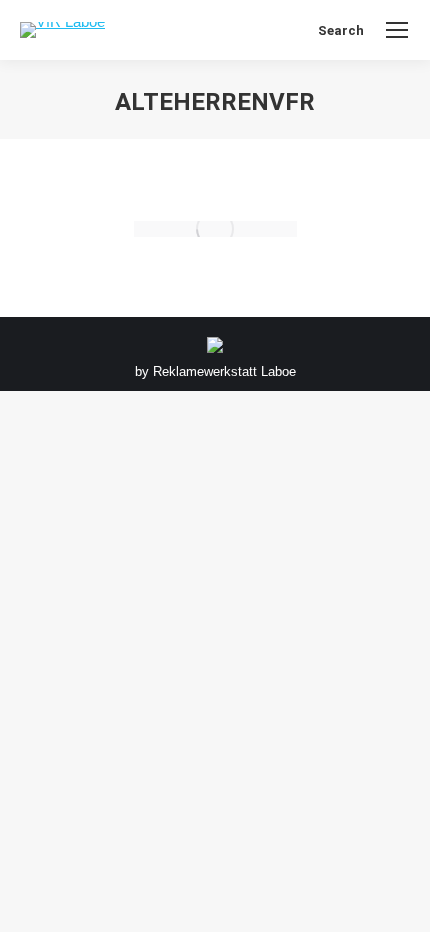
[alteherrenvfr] (215, 229)
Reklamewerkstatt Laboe (224, 371)
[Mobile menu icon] (397, 30)
